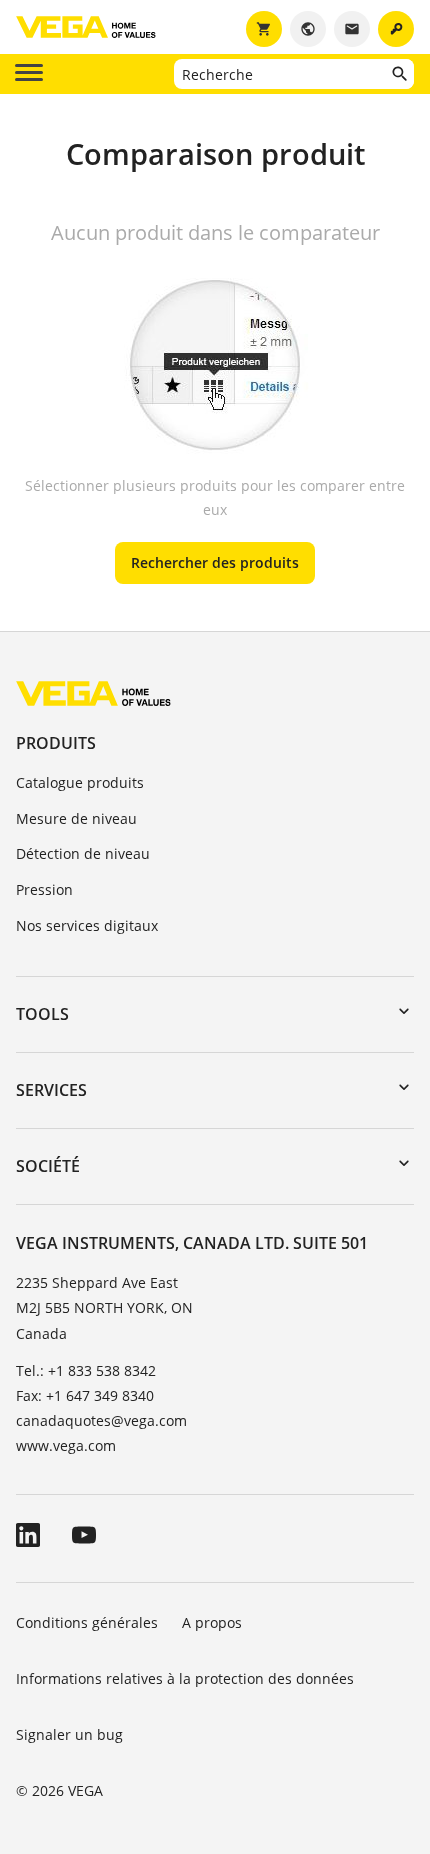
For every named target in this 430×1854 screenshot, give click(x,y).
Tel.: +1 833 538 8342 (86, 1370)
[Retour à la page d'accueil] (93, 692)
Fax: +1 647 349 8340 (85, 1395)
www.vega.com (66, 1445)
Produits (56, 743)
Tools (42, 1014)
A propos (214, 1622)
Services (51, 1090)
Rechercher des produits (215, 562)
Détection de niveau (83, 853)
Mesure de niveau (76, 818)
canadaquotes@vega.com (101, 1420)
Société (48, 1166)
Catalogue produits (80, 782)
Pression (44, 889)
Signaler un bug (69, 1734)
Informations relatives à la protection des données (185, 1678)
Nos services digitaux (87, 925)
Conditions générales (87, 1622)
